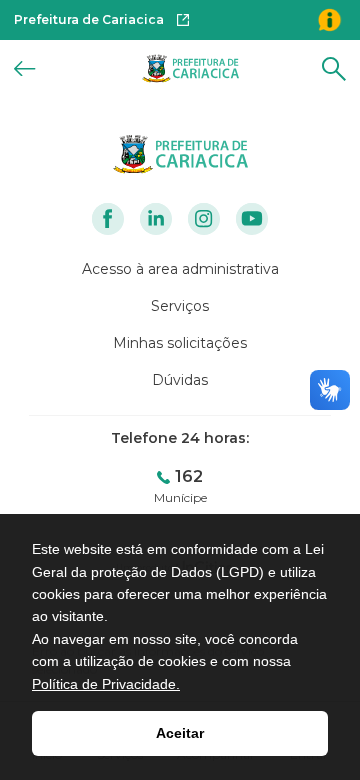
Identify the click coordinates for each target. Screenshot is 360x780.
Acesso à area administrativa (180, 269)
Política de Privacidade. (106, 684)
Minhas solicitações (180, 343)
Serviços (180, 306)
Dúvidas (180, 380)
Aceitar (180, 733)
